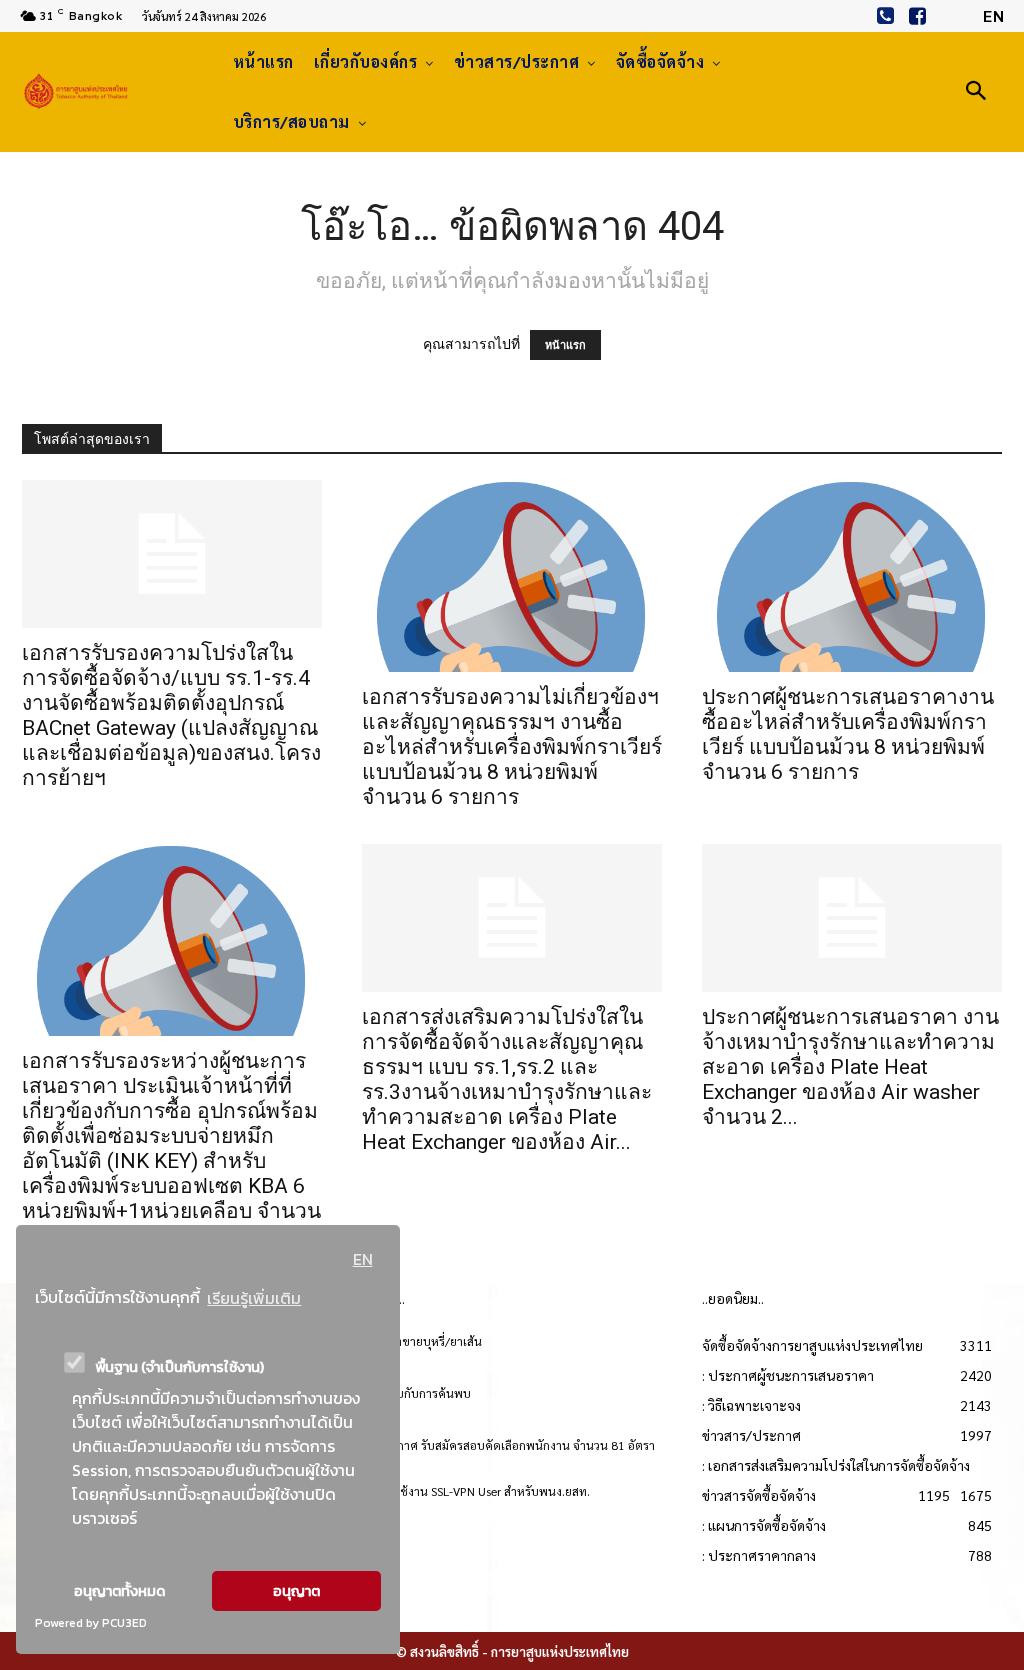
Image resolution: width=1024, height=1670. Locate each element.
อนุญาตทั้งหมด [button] (119, 1591)
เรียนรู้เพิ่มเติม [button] (254, 1298)
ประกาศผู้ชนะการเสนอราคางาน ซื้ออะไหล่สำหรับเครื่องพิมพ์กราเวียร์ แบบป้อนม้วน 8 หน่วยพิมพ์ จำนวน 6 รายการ (848, 734)
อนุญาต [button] (296, 1591)
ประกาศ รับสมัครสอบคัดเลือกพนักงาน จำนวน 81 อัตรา (515, 1445)
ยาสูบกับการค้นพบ (423, 1393)
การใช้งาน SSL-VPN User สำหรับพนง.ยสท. (483, 1491)
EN (363, 1259)
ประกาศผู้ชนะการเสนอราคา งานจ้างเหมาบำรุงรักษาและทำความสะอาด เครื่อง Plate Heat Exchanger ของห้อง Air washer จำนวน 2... (850, 1067)
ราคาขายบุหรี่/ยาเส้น (429, 1341)
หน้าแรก (565, 345)
